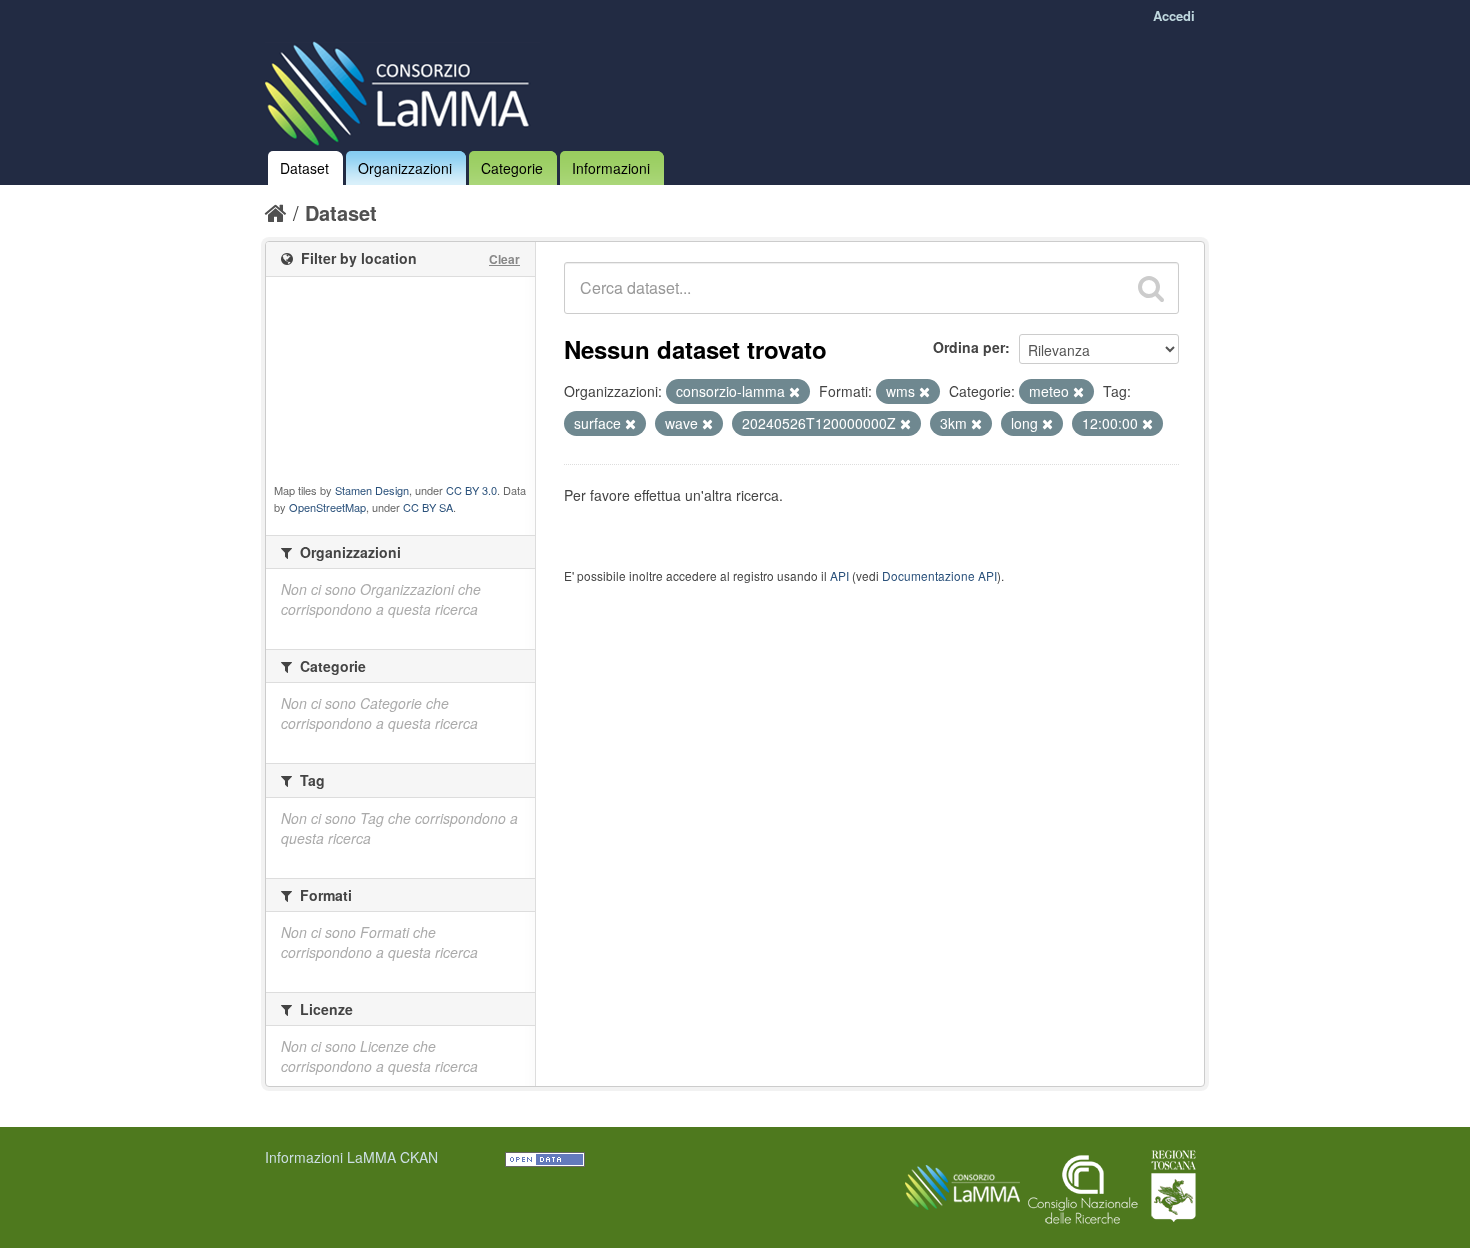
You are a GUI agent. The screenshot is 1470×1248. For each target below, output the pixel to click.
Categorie (512, 168)
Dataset (304, 168)
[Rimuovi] (794, 392)
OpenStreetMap (327, 507)
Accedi (1174, 15)
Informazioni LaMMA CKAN (351, 1157)
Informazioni (611, 168)
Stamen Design (372, 490)
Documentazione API (939, 575)
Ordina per (969, 347)
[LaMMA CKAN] (402, 89)
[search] (1151, 288)
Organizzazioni (405, 168)
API (839, 575)
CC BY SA (428, 507)
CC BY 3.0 (471, 490)
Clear (504, 259)
